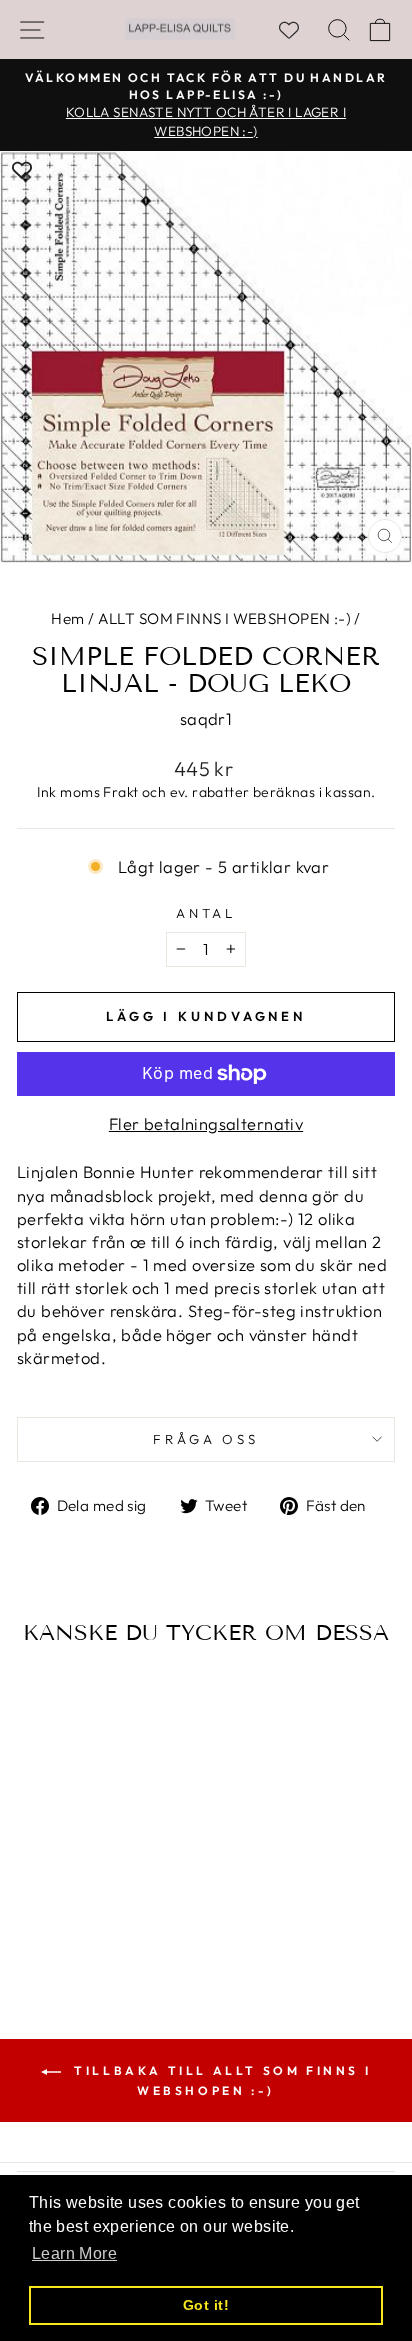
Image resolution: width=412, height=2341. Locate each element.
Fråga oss (206, 1439)
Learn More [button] (74, 2253)
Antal (206, 913)
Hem (67, 618)
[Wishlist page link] (299, 30)
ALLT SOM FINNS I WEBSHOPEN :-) (224, 618)
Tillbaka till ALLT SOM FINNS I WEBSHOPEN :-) (220, 2080)
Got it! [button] (206, 2305)
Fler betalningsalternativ (206, 1123)
